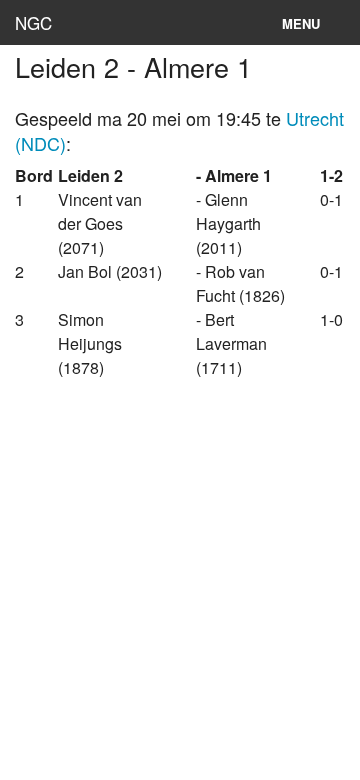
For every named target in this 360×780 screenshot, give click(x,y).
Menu (301, 23)
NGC (33, 22)
